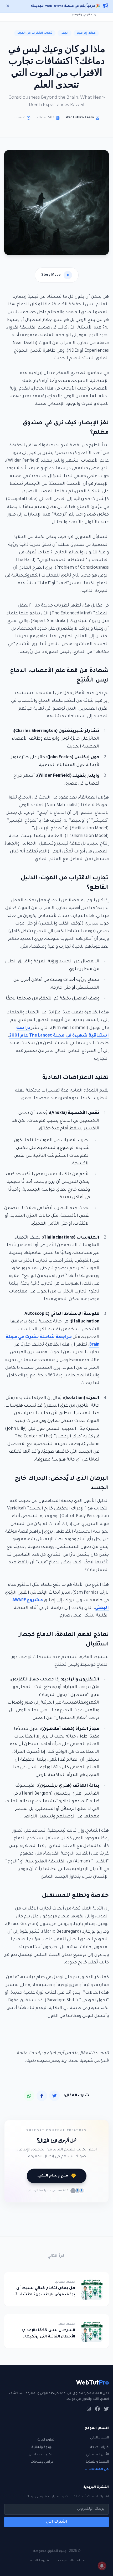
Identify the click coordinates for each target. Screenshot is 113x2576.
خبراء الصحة (100, 2447)
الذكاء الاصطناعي (42, 2455)
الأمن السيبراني (97, 2455)
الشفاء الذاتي (99, 2438)
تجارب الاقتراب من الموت (35, 33)
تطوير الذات (46, 2440)
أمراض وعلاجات (43, 2462)
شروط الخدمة (38, 2561)
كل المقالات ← (96, 2469)
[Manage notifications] (102, 2566)
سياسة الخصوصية (71, 2561)
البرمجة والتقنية (43, 2447)
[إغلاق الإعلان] (8, 6)
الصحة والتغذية (97, 2462)
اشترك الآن (57, 2522)
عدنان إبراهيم (86, 33)
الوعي (65, 33)
